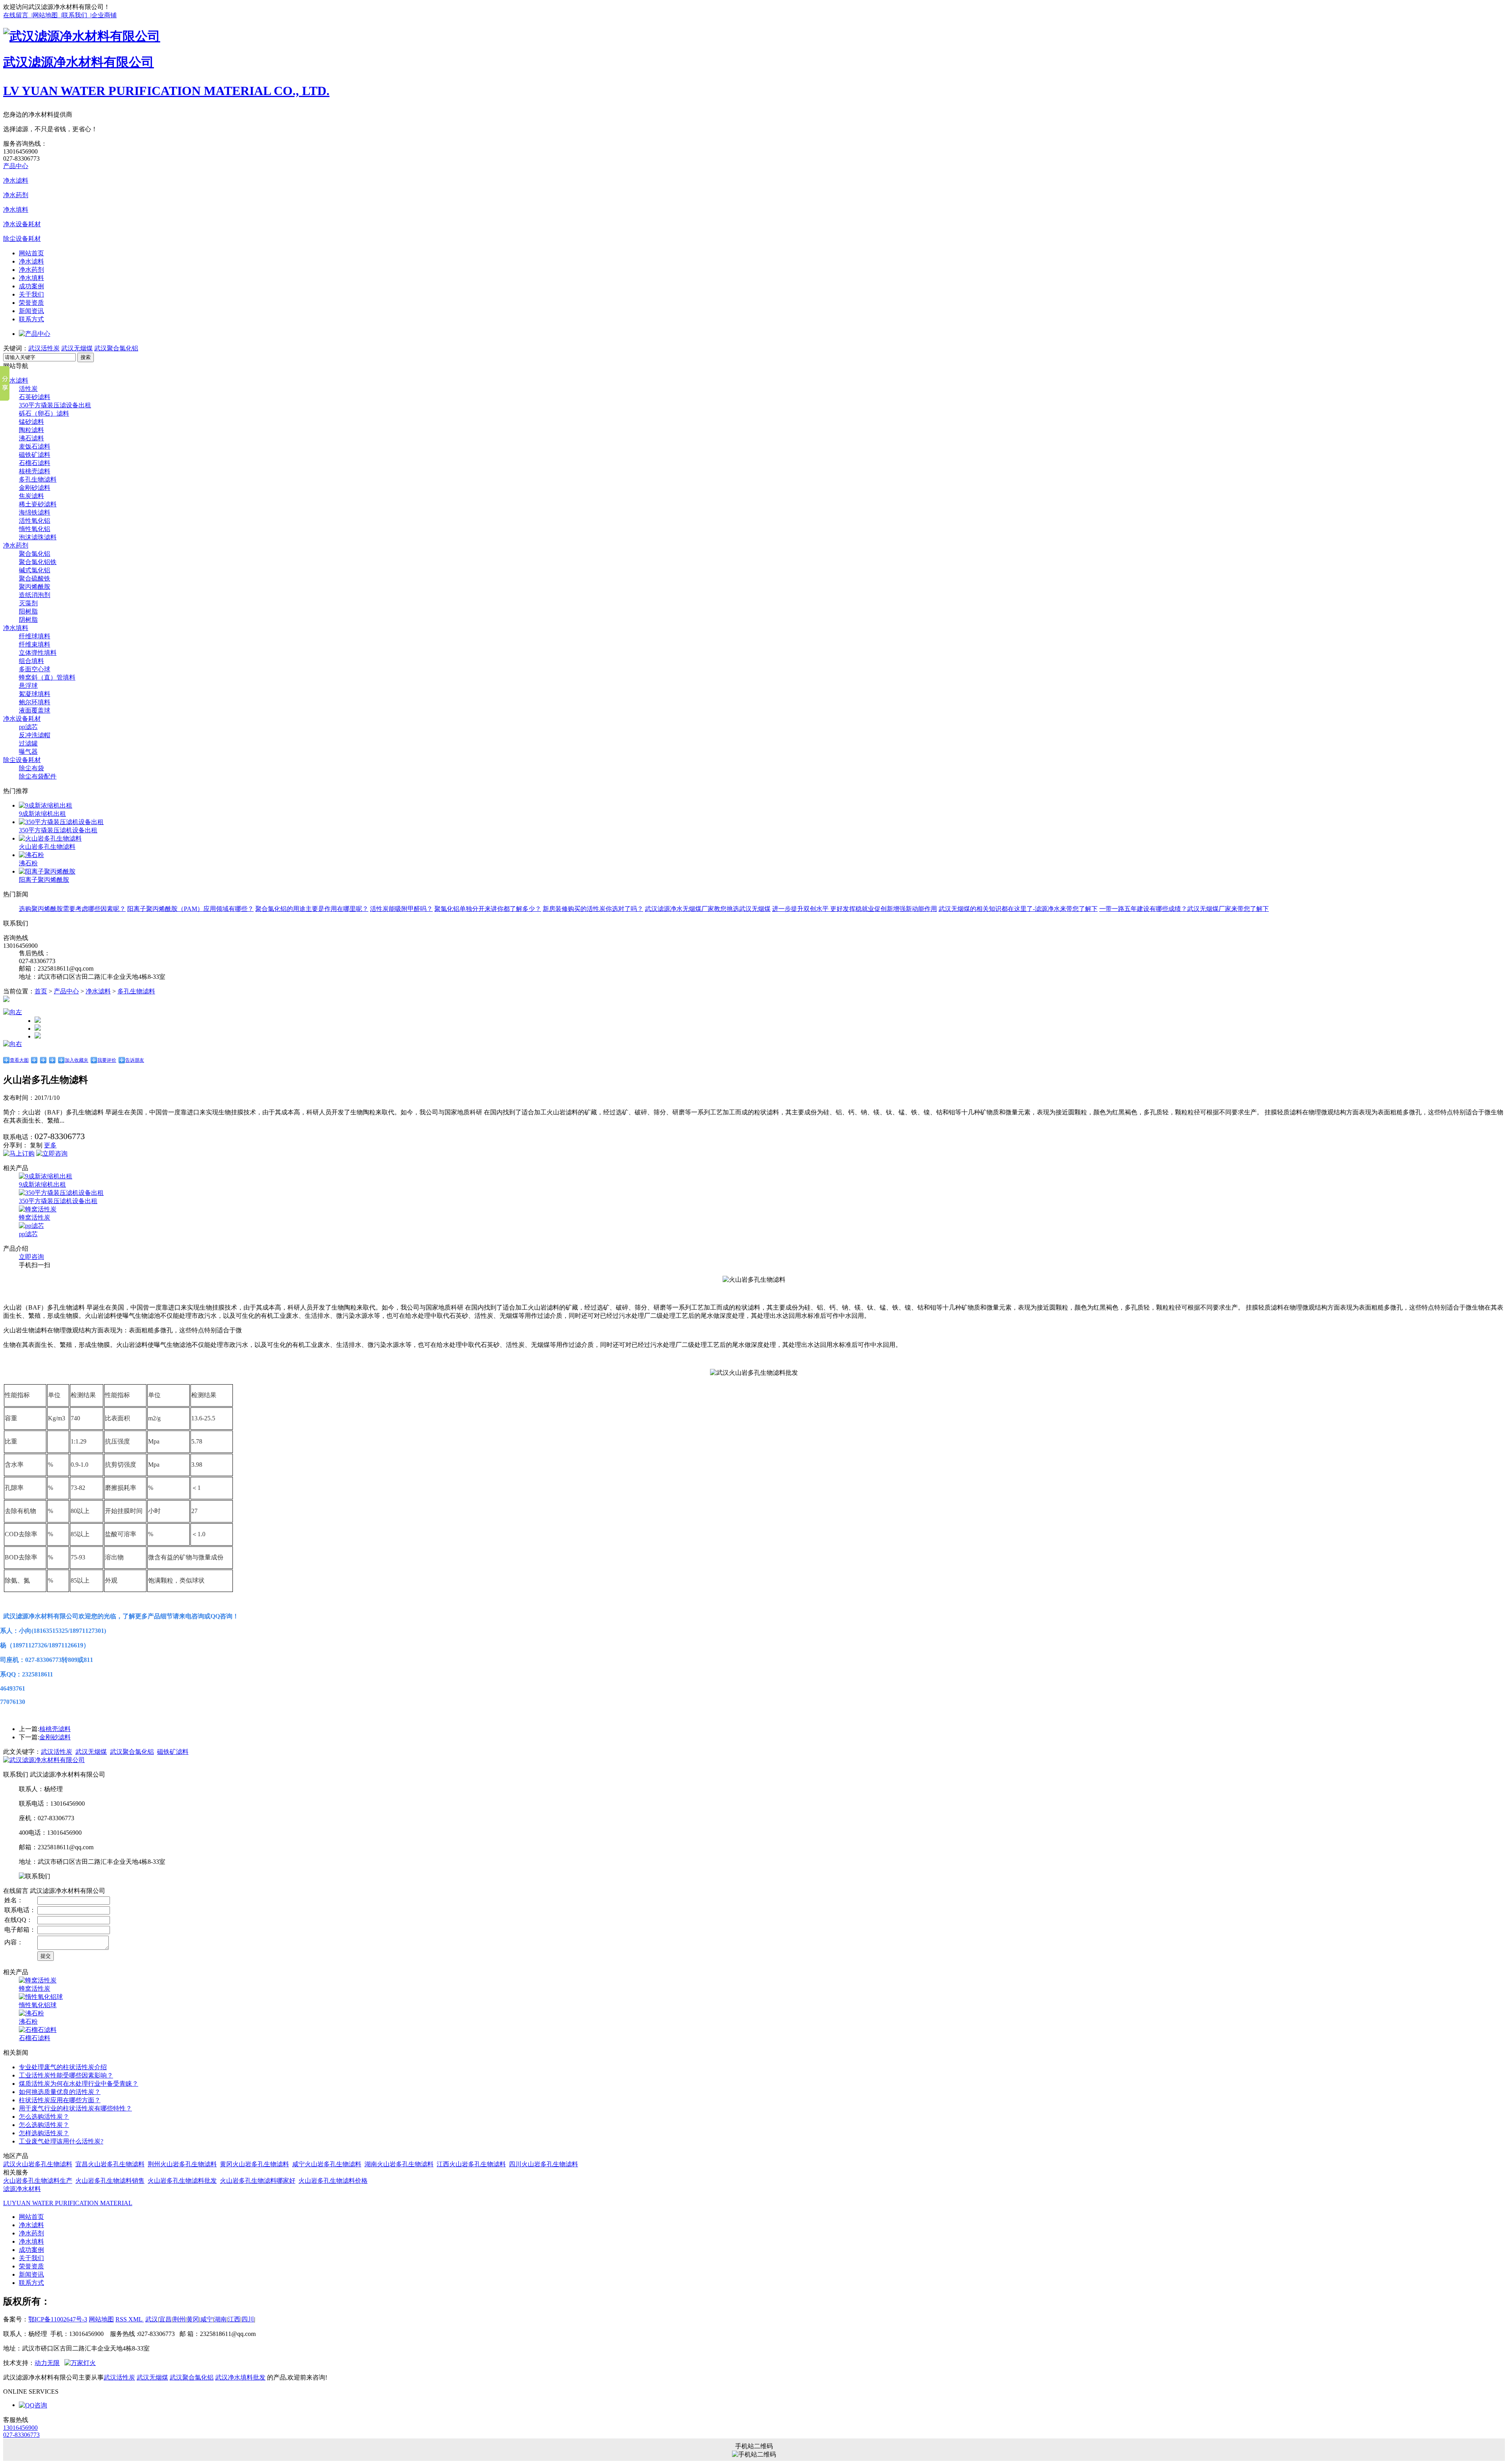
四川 (248, 2319)
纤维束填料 (35, 644)
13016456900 (20, 2428)
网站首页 (31, 253)
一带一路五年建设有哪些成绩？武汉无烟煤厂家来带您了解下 (1184, 909)
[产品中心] (35, 334)
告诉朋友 (135, 1060)
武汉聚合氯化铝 (116, 348)
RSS (122, 2319)
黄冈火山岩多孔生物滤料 (254, 2164)
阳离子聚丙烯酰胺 (44, 880)
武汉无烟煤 (77, 348)
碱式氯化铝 (35, 570)
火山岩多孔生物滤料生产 (38, 2181)
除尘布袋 (31, 768)
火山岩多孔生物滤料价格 (333, 2181)
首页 (41, 991)
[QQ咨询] (33, 2405)
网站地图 (101, 2319)
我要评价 (107, 1060)
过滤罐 (28, 743)
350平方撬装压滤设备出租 (55, 405)
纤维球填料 (35, 636)
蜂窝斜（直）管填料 (47, 677)
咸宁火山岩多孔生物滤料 (327, 2164)
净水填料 (16, 210)
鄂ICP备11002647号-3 (58, 2319)
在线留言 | (18, 15)
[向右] (13, 1044)
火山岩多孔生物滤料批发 (182, 2181)
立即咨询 (31, 1257)
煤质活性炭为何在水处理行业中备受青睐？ (79, 2084)
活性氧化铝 (35, 521)
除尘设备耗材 (22, 239)
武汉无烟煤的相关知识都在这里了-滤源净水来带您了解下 (1018, 909)
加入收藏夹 (77, 1060)
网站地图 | (47, 15)
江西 (234, 2319)
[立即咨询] (52, 1153)
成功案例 (31, 286)
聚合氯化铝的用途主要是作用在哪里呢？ (312, 909)
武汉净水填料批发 (240, 2377)
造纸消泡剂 (35, 595)
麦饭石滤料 (35, 446)
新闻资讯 (31, 311)
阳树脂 (28, 611)
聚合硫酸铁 (35, 578)
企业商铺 (104, 15)
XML (136, 2319)
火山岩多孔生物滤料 (47, 847)
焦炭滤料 (31, 496)
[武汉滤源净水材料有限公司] (82, 36)
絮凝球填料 (35, 694)
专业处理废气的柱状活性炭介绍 (63, 2067)
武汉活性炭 (44, 348)
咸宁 (207, 2319)
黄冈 (193, 2319)
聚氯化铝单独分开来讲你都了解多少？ (488, 909)
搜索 (86, 357)
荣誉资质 (31, 303)
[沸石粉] (31, 855)
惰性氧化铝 (35, 529)
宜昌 (165, 2319)
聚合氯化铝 (35, 554)
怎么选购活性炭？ (44, 2117)
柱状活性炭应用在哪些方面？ (60, 2100)
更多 (50, 1145)
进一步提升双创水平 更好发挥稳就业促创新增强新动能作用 (855, 909)
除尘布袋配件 (38, 776)
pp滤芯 (28, 727)
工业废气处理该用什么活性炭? (61, 2141)
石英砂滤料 (35, 397)
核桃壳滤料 (35, 471)
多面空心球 (35, 669)
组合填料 (31, 661)
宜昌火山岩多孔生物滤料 (110, 2164)
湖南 (220, 2319)
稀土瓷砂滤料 (38, 504)
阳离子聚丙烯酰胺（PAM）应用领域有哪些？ (190, 909)
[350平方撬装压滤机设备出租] (61, 822)
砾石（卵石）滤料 (44, 413)
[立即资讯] (19, 1153)
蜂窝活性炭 (35, 1217)
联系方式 (31, 319)
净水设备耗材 (22, 224)
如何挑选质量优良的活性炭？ (60, 2092)
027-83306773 (21, 2435)
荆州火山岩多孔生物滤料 (182, 2164)
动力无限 (47, 2363)
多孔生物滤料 (38, 479)
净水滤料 (16, 180)
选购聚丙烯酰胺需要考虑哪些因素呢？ (72, 909)
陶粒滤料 (31, 430)
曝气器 (28, 752)
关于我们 (31, 294)
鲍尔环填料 (35, 702)
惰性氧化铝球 (38, 2005)
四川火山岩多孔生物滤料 (544, 2164)
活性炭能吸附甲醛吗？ (401, 909)
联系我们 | (77, 15)
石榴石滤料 (35, 463)
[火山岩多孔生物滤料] (50, 838)
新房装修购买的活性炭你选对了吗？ (593, 909)
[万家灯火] (80, 2363)
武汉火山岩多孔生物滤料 (38, 2164)
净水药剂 (16, 195)
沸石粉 (28, 863)
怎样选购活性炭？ (44, 2133)
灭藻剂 (28, 603)
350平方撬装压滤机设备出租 (58, 830)
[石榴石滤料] (38, 2030)
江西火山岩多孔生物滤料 (471, 2164)
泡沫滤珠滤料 (38, 537)
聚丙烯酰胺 (35, 587)
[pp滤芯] (31, 1226)
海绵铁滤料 (35, 512)
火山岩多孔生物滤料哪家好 (258, 2181)
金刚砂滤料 (35, 488)
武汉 (152, 2319)
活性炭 (28, 389)
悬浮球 (28, 686)
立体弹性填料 (38, 653)
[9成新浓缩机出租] (46, 805)
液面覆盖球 (35, 710)
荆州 (179, 2319)
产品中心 (16, 166)
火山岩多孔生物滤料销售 (110, 2181)
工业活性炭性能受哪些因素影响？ (66, 2075)
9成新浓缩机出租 (42, 814)
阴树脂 (28, 620)
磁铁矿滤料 (35, 455)
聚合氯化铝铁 (38, 562)
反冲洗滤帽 (35, 735)
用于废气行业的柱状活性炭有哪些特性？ (75, 2108)
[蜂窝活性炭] (38, 1209)
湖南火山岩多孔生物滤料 (399, 2164)
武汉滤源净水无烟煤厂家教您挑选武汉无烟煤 (708, 909)
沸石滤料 (31, 438)
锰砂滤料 (31, 422)
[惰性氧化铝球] (41, 1997)
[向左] (13, 1012)
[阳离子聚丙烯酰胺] (47, 871)
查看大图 (19, 1060)
